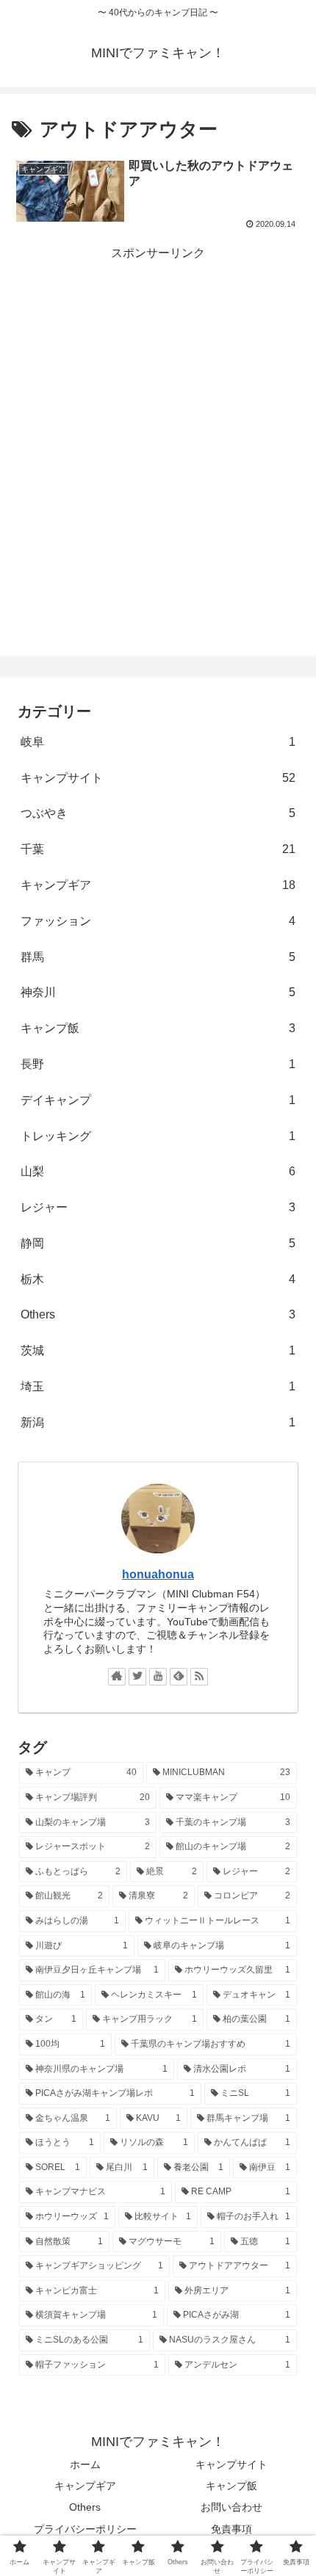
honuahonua (158, 1574)
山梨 (158, 1171)
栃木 (158, 1279)
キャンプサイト (158, 778)
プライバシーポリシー (85, 2529)
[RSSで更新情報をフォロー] (199, 1677)
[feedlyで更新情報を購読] (179, 1677)
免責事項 (231, 2529)
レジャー (158, 1207)
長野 (158, 1064)
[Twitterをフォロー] (137, 1677)
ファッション (158, 921)
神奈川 (158, 992)
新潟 (158, 1422)
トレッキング (158, 1136)
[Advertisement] (158, 422)
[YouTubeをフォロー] (158, 1677)
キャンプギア (158, 885)
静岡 (158, 1243)
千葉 (158, 849)
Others (158, 1314)
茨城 (158, 1350)
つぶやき (158, 813)
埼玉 (158, 1386)
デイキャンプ (158, 1100)
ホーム (85, 2464)
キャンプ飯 (158, 1028)
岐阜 (158, 742)
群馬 (158, 957)
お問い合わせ (231, 2507)
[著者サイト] (117, 1677)
